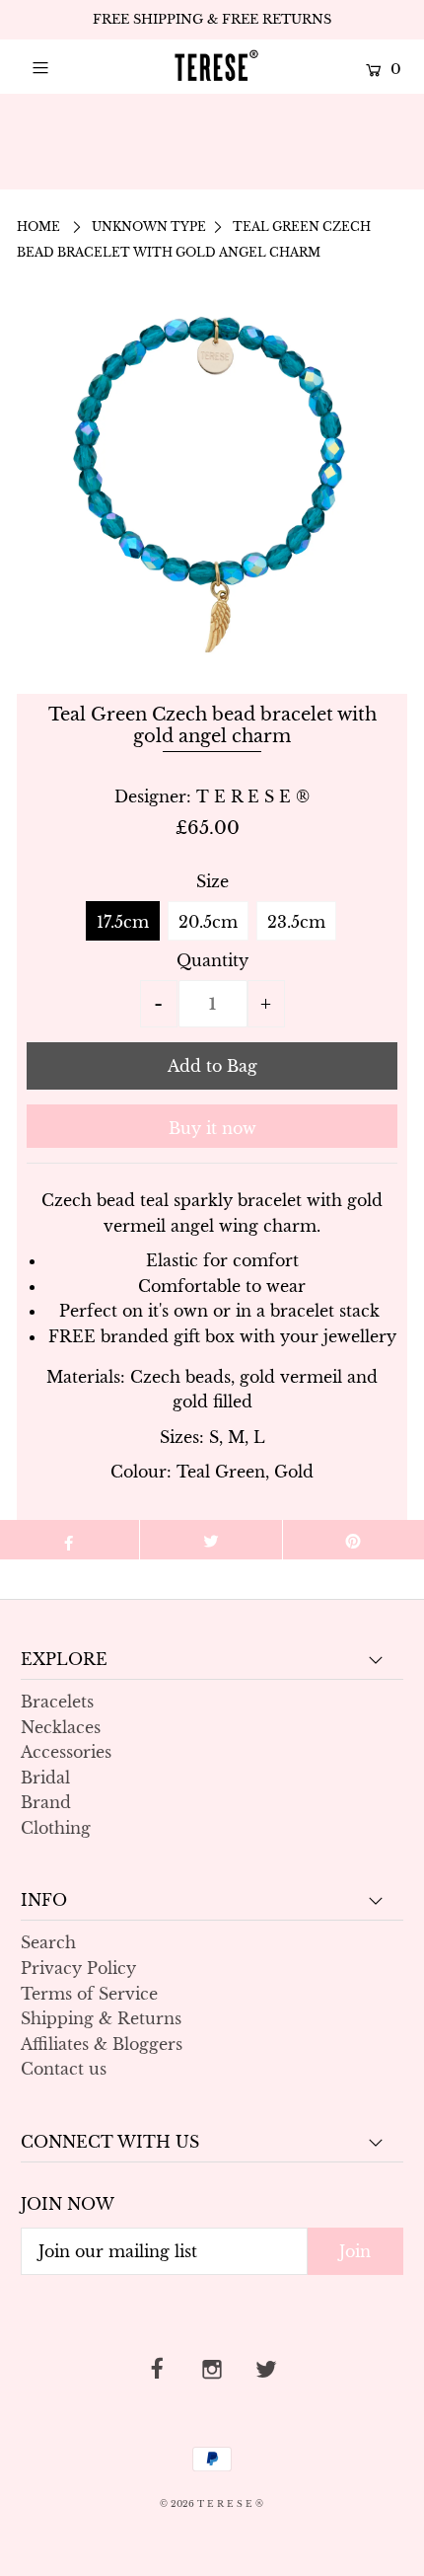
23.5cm (296, 922)
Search (48, 1942)
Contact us (64, 2069)
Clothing (56, 1828)
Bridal (45, 1778)
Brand (46, 1802)
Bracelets (57, 1702)
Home (38, 227)
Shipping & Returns (101, 2018)
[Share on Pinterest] (353, 1540)
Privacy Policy (78, 1968)
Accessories (66, 1752)
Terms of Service (89, 1994)
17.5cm (123, 922)
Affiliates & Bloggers (102, 2044)
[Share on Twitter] (211, 1540)
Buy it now (212, 1128)
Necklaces (61, 1727)
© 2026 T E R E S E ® (212, 2503)
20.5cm (208, 922)
